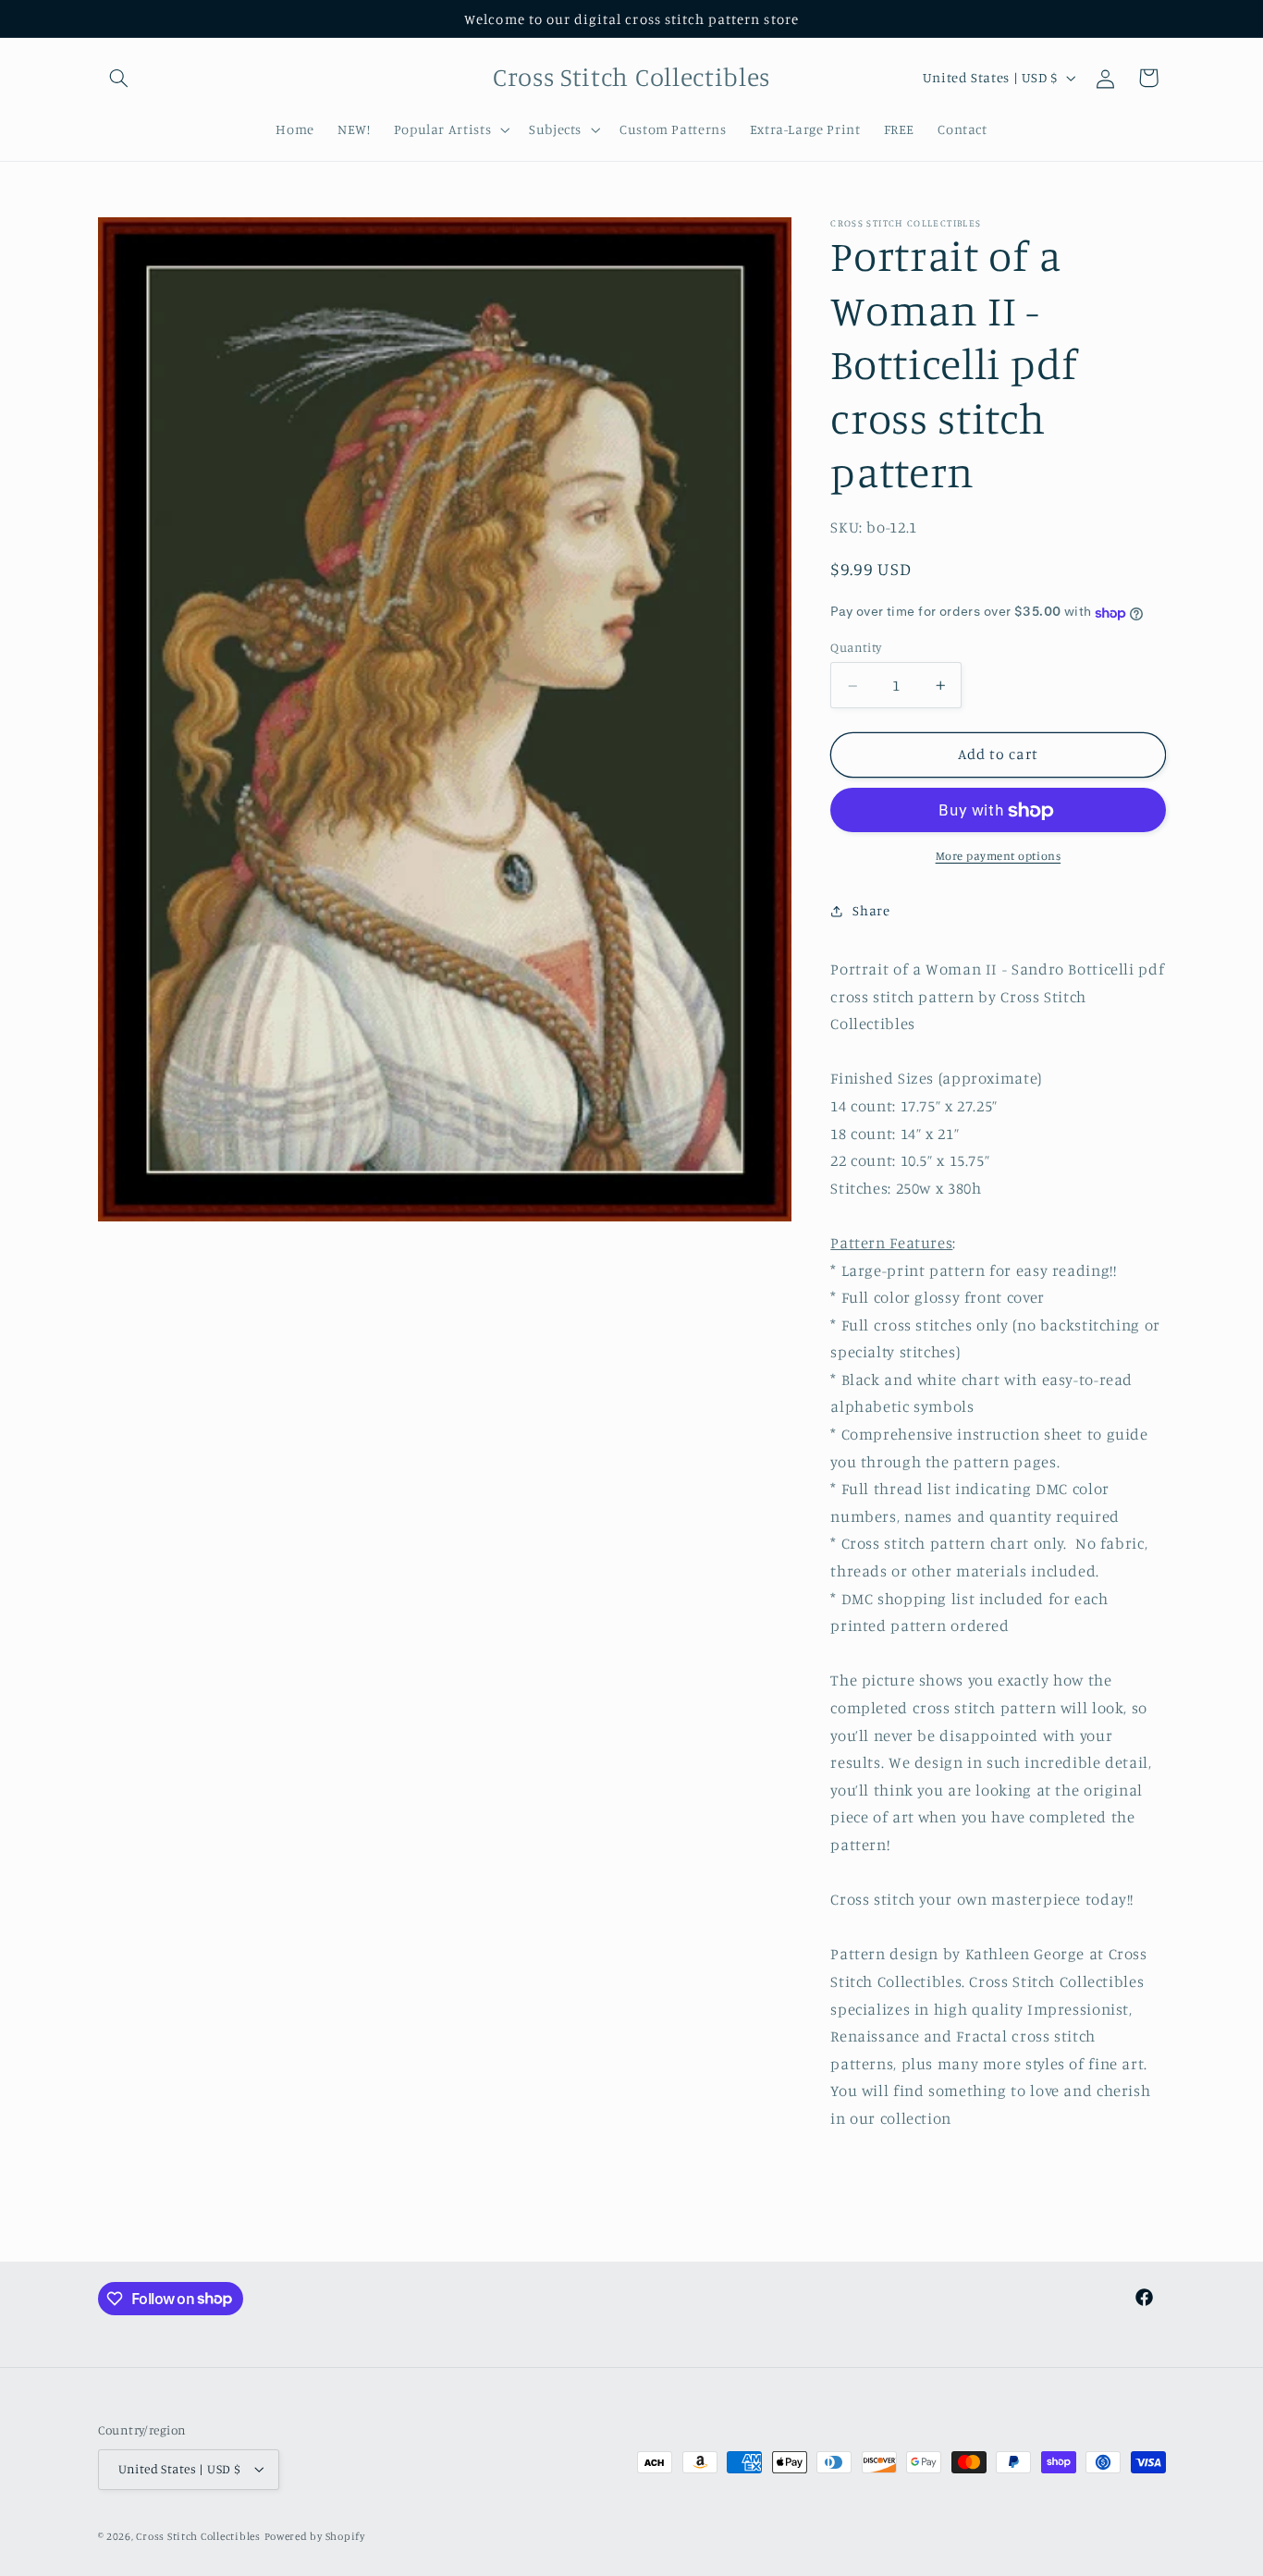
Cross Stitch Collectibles (198, 2536)
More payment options (999, 856)
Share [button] (871, 910)
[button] (119, 78)
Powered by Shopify (315, 2536)
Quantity (856, 648)
